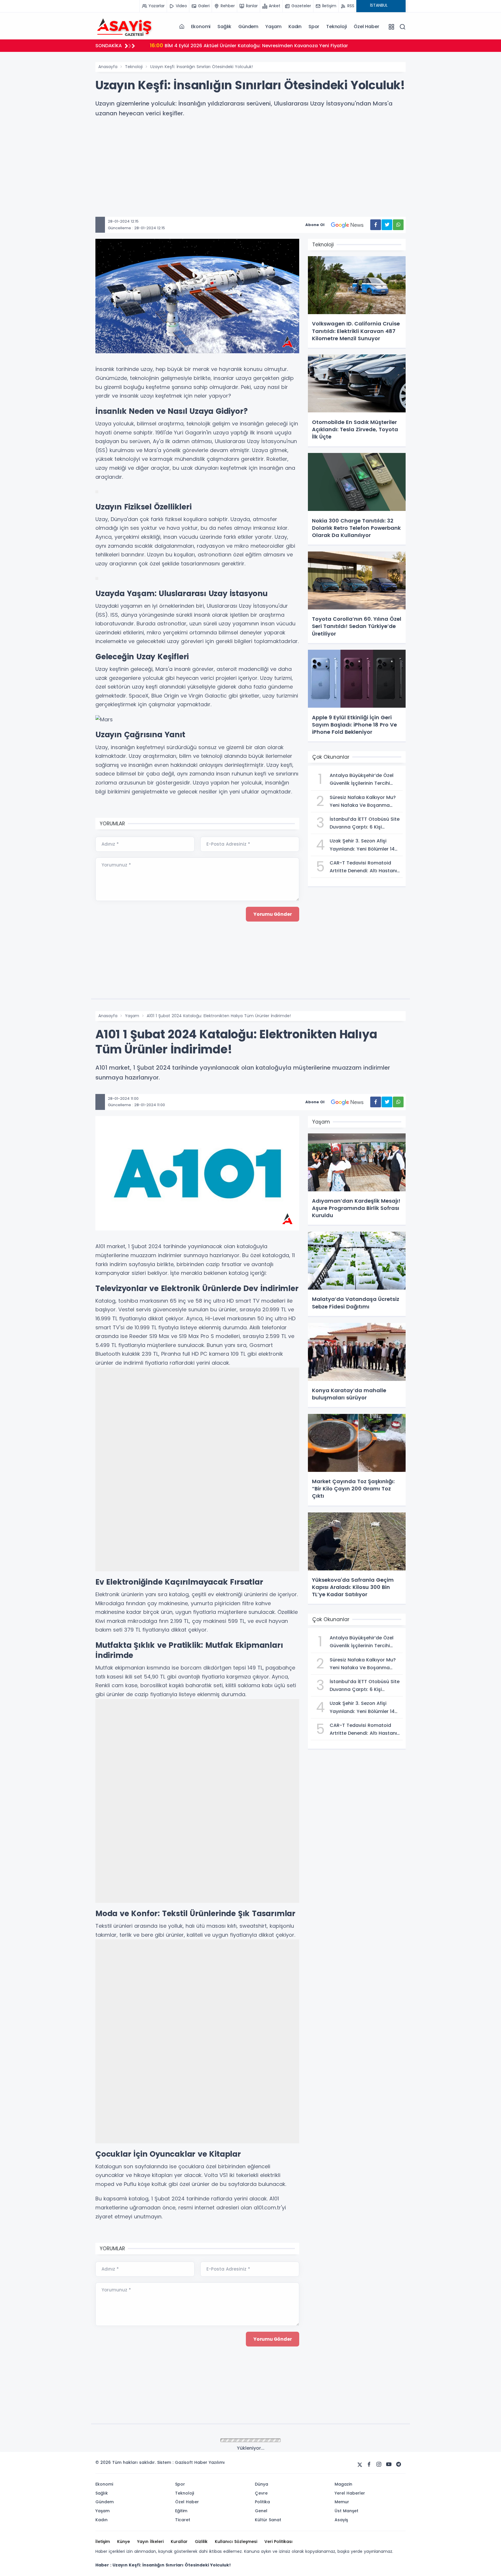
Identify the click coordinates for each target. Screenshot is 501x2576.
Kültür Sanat (137, 2441)
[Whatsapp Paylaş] (398, 225)
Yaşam (273, 27)
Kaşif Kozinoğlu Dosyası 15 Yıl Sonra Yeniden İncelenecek (224, 45)
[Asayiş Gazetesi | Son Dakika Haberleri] (124, 26)
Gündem (248, 27)
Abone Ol (315, 225)
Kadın (295, 27)
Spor (314, 27)
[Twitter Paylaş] (387, 225)
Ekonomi (201, 27)
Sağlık (224, 27)
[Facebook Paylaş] (376, 225)
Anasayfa (108, 67)
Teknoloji (336, 27)
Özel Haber (366, 27)
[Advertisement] (269, 176)
